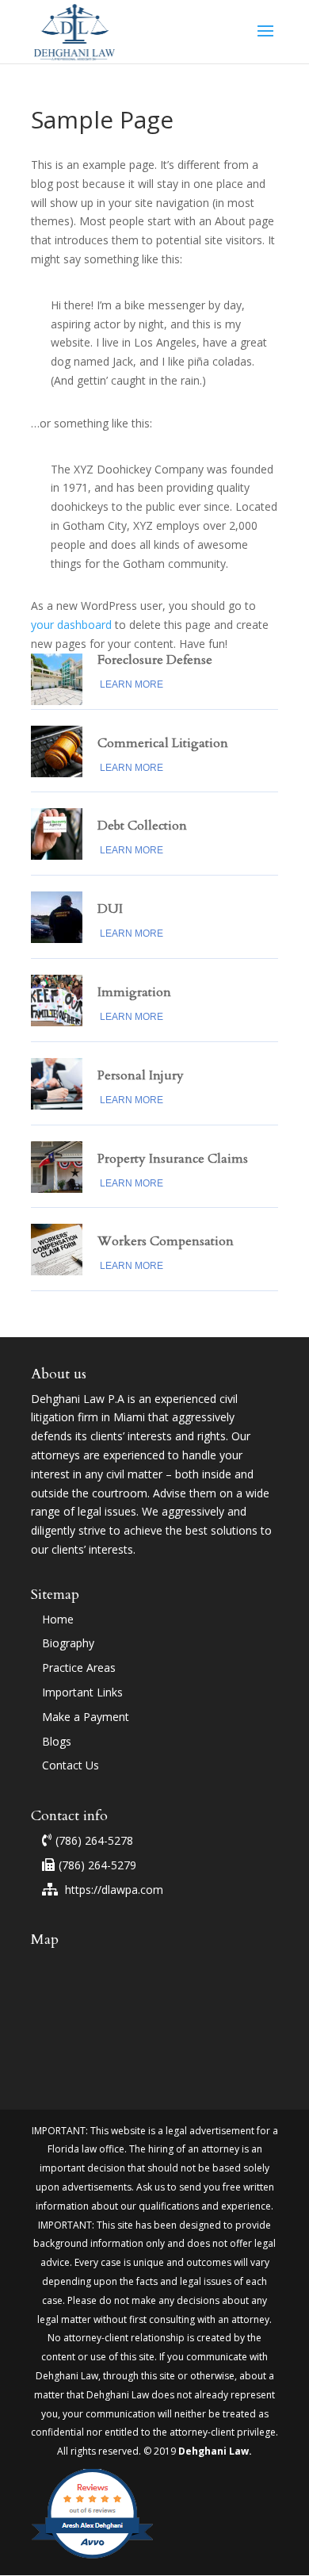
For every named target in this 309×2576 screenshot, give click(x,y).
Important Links (82, 1692)
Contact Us (71, 1765)
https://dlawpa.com (113, 1890)
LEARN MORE (132, 684)
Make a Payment (86, 1717)
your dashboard (71, 625)
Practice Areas (79, 1667)
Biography (68, 1643)
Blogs (57, 1741)
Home (58, 1619)
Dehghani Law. (214, 2451)
